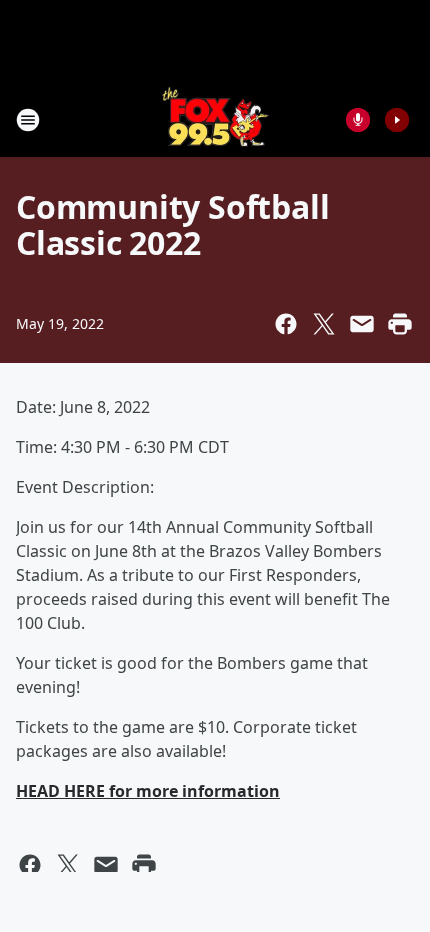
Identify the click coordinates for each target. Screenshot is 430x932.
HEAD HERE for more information (148, 791)
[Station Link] (215, 119)
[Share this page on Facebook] (286, 324)
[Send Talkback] (358, 120)
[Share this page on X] (324, 324)
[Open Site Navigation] (28, 120)
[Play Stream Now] (397, 120)
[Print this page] (400, 324)
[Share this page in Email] (362, 324)
